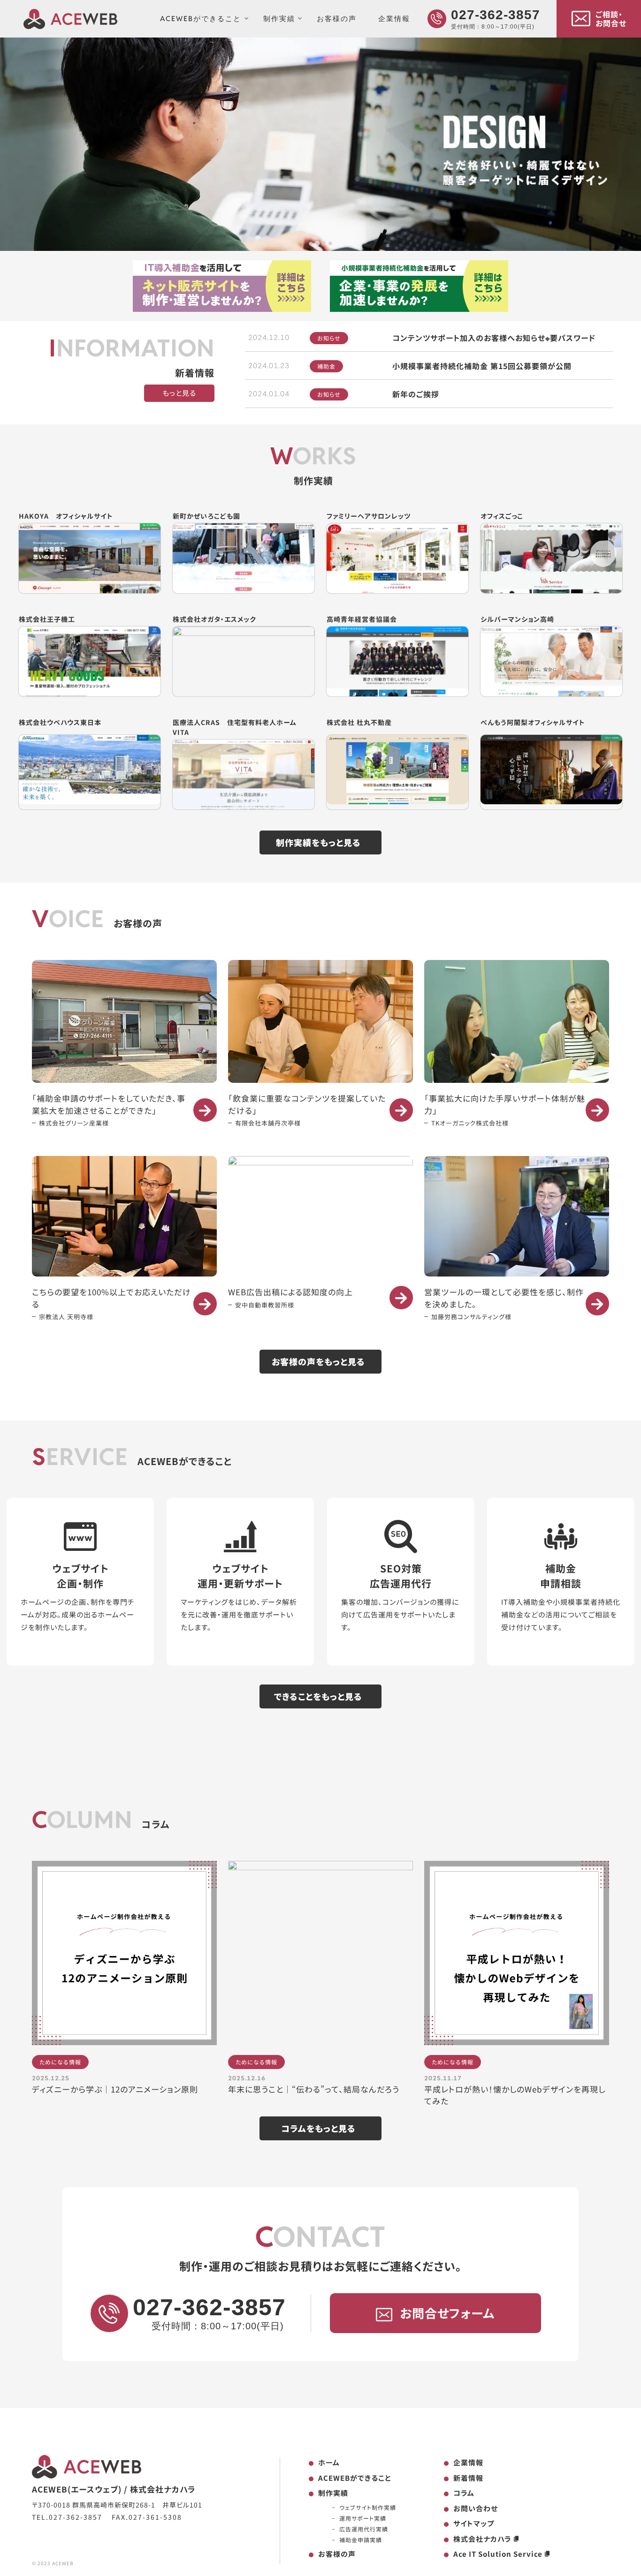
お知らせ (329, 338)
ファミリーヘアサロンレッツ (369, 516)
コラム (464, 2493)
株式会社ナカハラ (482, 2539)
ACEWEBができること (201, 19)
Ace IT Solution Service (498, 2554)
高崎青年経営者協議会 (362, 619)
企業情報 (394, 19)
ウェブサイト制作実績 (368, 2507)
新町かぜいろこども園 (206, 516)
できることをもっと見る (318, 1696)
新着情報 (468, 2478)
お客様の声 (337, 19)
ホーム (329, 2462)
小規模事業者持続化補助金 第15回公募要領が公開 (482, 366)
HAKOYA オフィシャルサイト (66, 516)
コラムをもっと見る (318, 2128)
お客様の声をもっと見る (318, 1361)
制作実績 (279, 19)
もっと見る (179, 393)
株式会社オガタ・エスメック (214, 619)
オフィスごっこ (502, 516)
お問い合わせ (476, 2508)
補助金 (326, 366)
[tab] (311, 243)
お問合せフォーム (447, 2313)
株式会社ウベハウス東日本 (60, 722)
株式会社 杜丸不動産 (359, 722)
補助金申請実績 (361, 2540)
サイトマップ (474, 2523)
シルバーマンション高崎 (517, 619)
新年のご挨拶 (416, 394)
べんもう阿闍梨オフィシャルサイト (533, 722)
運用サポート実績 (363, 2518)
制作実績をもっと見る (318, 842)
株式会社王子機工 (47, 619)
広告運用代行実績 (364, 2529)
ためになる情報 (60, 2062)
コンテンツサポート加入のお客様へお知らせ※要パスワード (494, 338)
